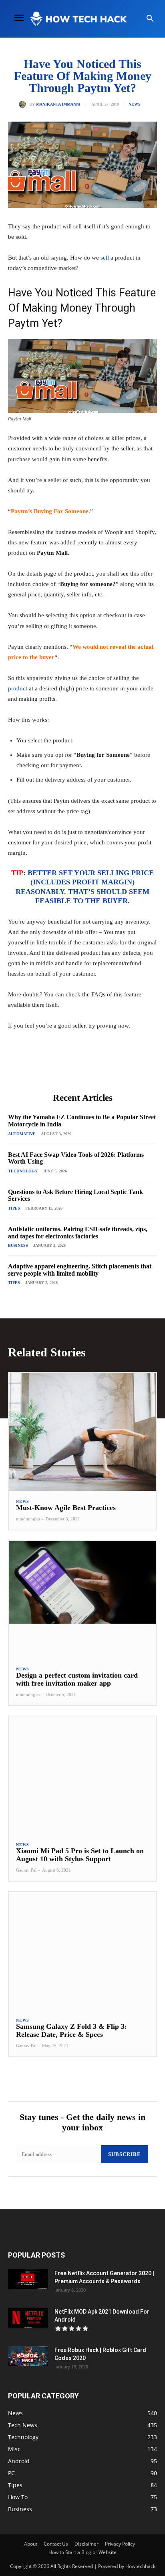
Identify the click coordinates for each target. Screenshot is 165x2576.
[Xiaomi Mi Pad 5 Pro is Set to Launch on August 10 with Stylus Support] (82, 1775)
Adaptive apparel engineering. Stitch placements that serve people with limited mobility (80, 1270)
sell (105, 258)
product (18, 688)
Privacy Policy (120, 2544)
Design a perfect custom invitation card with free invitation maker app (77, 1679)
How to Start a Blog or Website (82, 2552)
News (135, 104)
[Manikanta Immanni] (24, 104)
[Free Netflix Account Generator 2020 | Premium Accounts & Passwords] (28, 2279)
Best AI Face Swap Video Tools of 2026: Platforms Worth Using (76, 1158)
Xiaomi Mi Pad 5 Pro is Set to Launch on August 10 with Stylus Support (80, 1855)
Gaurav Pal (26, 1870)
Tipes (14, 1208)
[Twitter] (60, 1069)
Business (18, 1245)
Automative (22, 1134)
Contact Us (56, 2544)
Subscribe (125, 2154)
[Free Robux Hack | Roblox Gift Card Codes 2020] (28, 2356)
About (31, 2544)
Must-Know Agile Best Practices (66, 1508)
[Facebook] (41, 1069)
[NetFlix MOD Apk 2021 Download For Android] (28, 2318)
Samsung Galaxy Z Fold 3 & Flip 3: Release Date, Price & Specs (71, 2030)
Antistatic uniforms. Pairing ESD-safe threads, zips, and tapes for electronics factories (78, 1233)
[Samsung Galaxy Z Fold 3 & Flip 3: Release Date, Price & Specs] (82, 1951)
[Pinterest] (78, 1069)
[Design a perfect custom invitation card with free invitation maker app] (82, 1600)
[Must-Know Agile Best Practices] (82, 1432)
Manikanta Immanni (58, 104)
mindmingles (28, 1519)
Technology (23, 1171)
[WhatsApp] (97, 1069)
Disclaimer (87, 2544)
